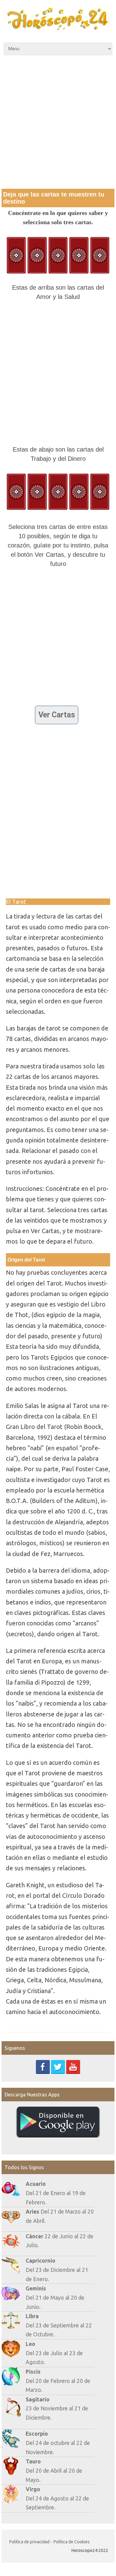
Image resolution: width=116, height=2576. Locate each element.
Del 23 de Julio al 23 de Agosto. (54, 2353)
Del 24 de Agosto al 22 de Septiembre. (57, 2498)
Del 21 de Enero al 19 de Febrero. (56, 2193)
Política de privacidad (29, 2542)
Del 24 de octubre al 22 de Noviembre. (58, 2443)
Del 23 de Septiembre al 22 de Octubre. (59, 2325)
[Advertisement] (58, 122)
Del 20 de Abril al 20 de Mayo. (54, 2471)
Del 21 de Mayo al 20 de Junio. (55, 2297)
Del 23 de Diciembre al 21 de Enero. (57, 2270)
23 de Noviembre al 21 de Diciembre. (57, 2409)
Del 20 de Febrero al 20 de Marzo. (58, 2381)
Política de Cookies (72, 2542)
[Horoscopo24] (58, 28)
